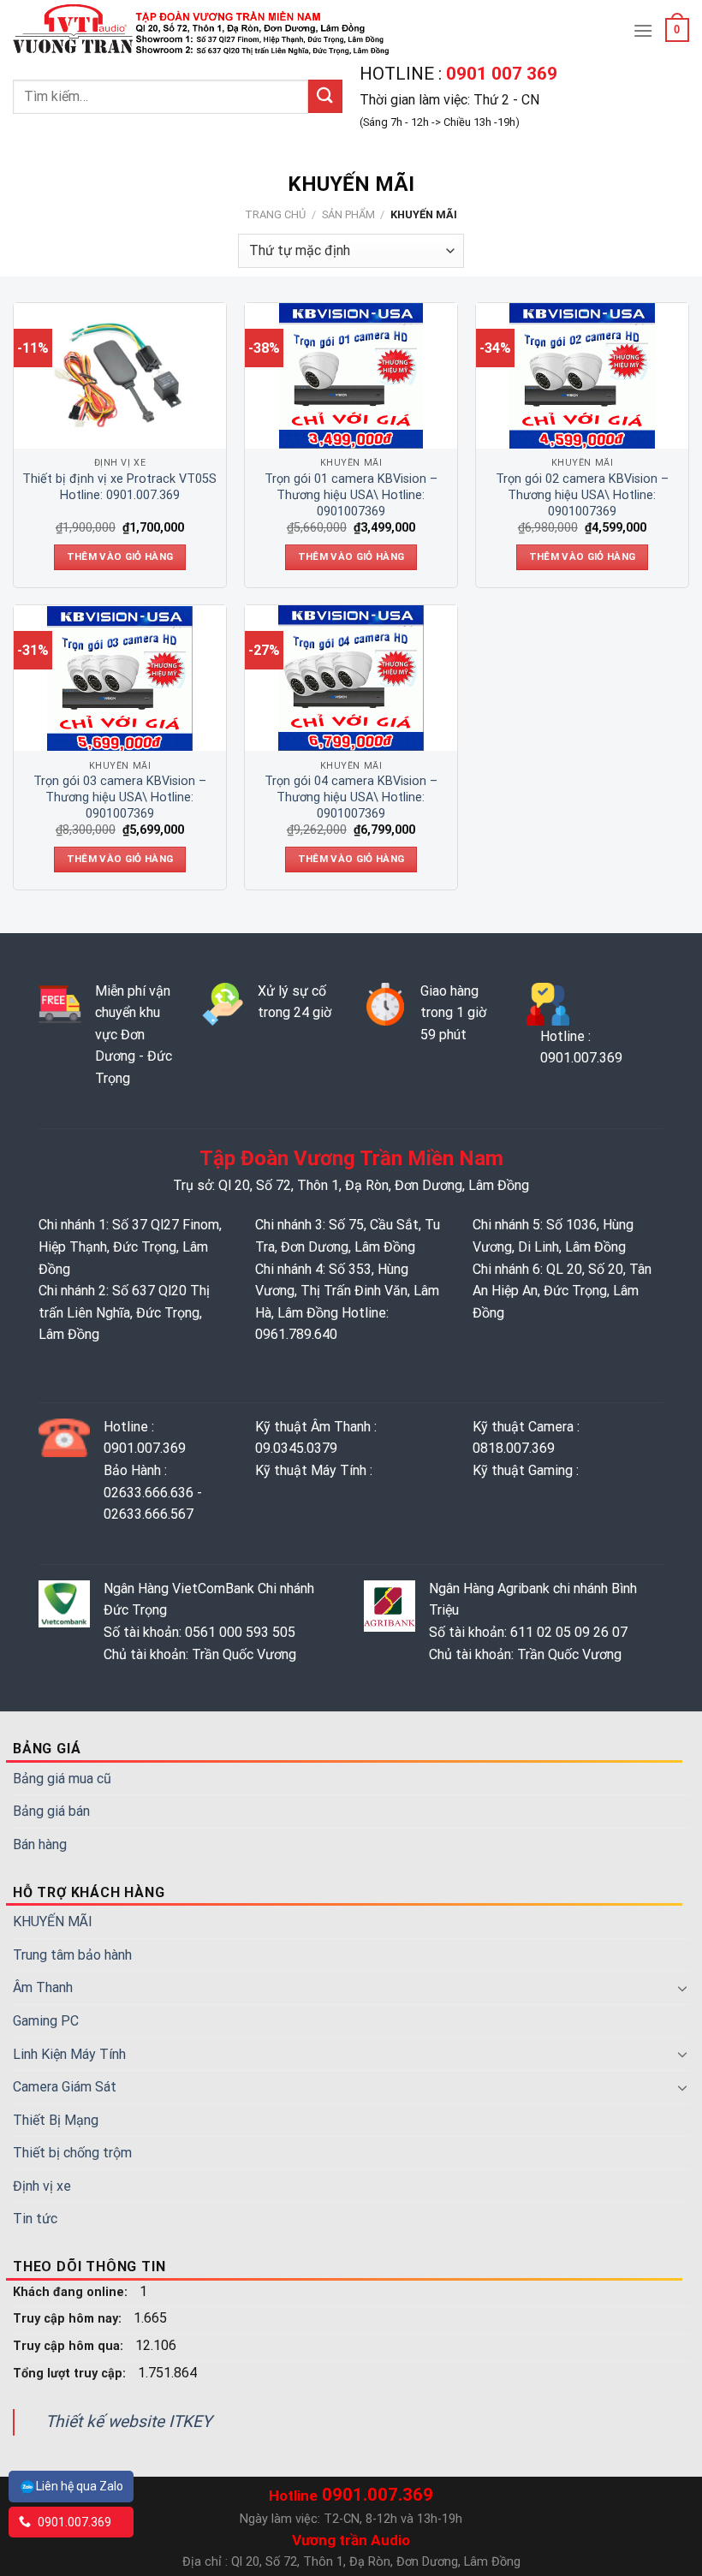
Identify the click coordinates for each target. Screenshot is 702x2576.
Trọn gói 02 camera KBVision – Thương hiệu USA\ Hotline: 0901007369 (582, 495)
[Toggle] (682, 1988)
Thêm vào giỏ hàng (120, 556)
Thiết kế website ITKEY (129, 2421)
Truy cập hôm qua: (70, 2346)
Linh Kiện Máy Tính (69, 2054)
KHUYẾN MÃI (53, 1922)
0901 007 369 (500, 74)
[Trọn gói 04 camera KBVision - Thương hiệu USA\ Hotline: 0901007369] (351, 678)
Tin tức (35, 2219)
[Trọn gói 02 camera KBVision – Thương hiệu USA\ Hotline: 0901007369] (582, 376)
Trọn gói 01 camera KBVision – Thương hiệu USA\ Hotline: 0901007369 (351, 495)
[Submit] (325, 96)
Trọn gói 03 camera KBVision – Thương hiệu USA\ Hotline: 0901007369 (120, 797)
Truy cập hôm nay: (69, 2319)
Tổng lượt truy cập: (71, 2374)
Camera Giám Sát (65, 2087)
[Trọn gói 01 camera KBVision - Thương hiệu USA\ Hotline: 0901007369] (351, 376)
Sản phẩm (348, 214)
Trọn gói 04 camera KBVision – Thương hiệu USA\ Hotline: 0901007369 (351, 797)
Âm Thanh (43, 1987)
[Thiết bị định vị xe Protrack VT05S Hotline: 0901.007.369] (120, 376)
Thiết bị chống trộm (72, 2153)
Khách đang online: (72, 2292)
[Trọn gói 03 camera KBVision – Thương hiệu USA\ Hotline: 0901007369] (120, 678)
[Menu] (643, 30)
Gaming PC (46, 2021)
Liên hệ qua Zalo (80, 2486)
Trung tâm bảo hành (72, 1955)
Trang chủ (275, 214)
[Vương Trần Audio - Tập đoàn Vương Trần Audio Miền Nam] (203, 30)
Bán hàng (40, 1844)
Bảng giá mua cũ (62, 1779)
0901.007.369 (73, 2522)
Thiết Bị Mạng (56, 2120)
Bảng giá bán (51, 1811)
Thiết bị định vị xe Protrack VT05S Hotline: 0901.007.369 (119, 487)
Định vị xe (42, 2186)
